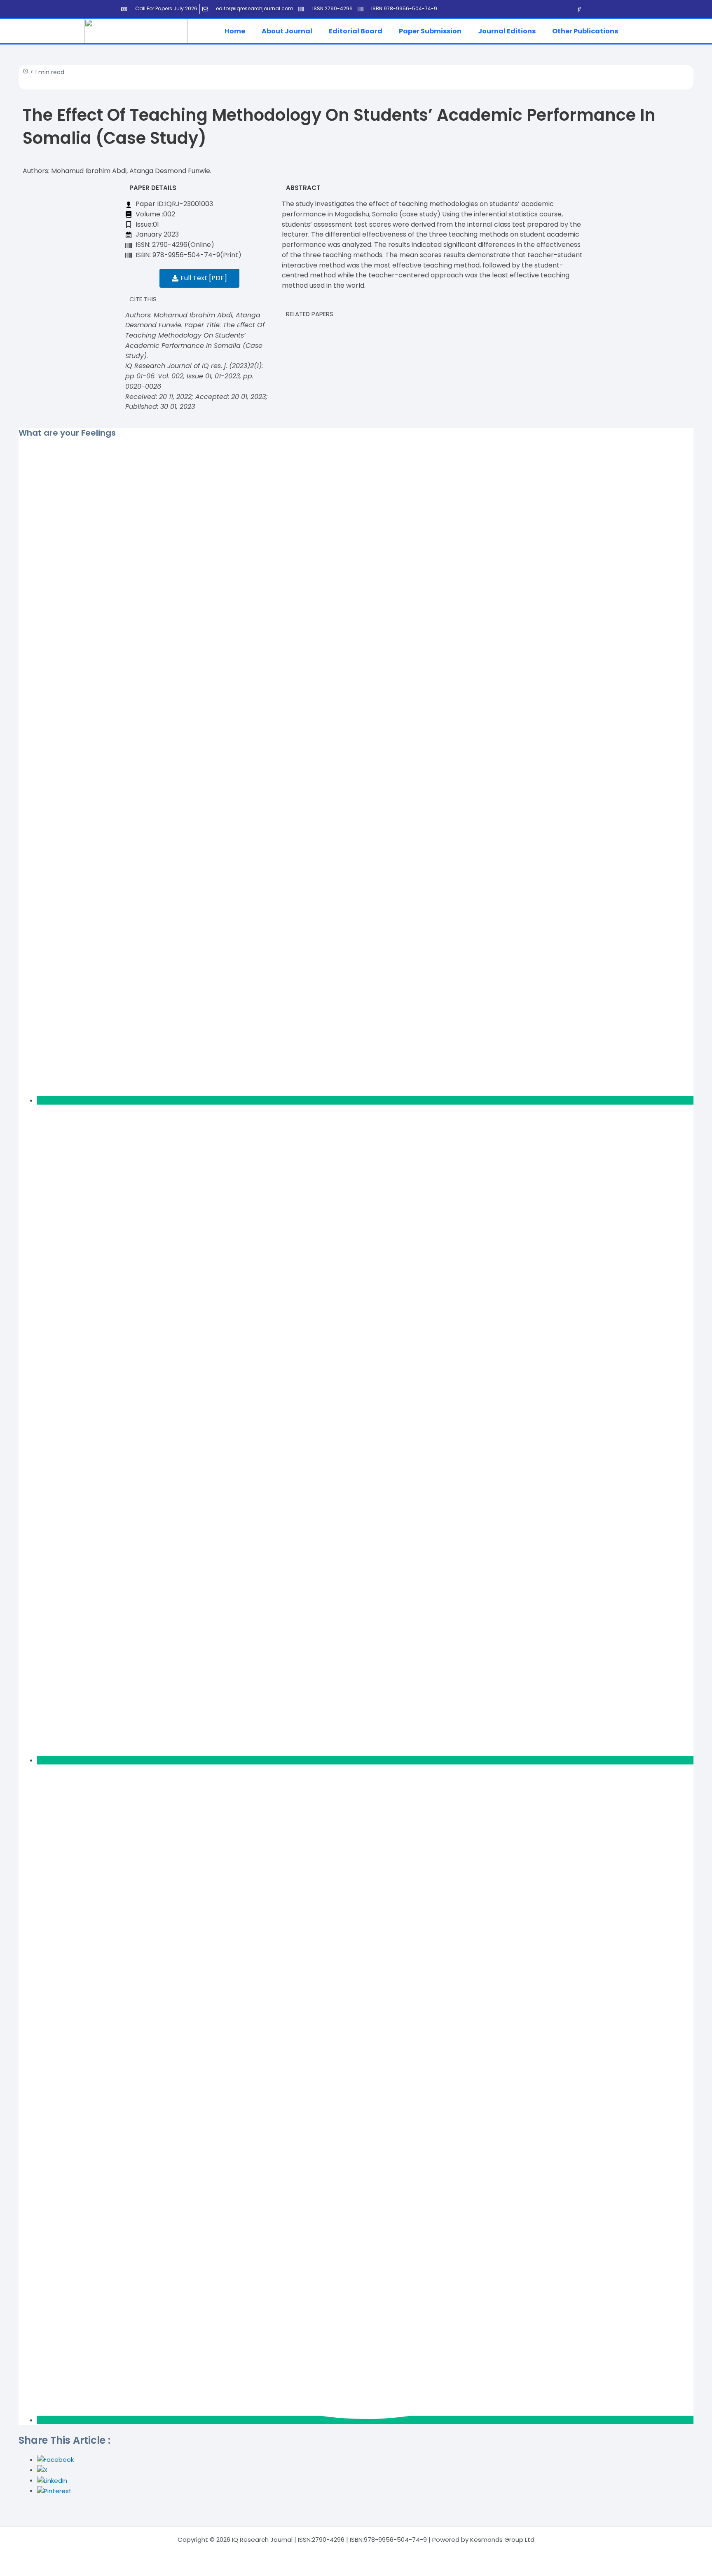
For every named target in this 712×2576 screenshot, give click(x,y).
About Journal (287, 31)
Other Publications (585, 31)
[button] (237, 31)
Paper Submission (430, 31)
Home (235, 31)
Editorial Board (356, 31)
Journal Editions (507, 31)
